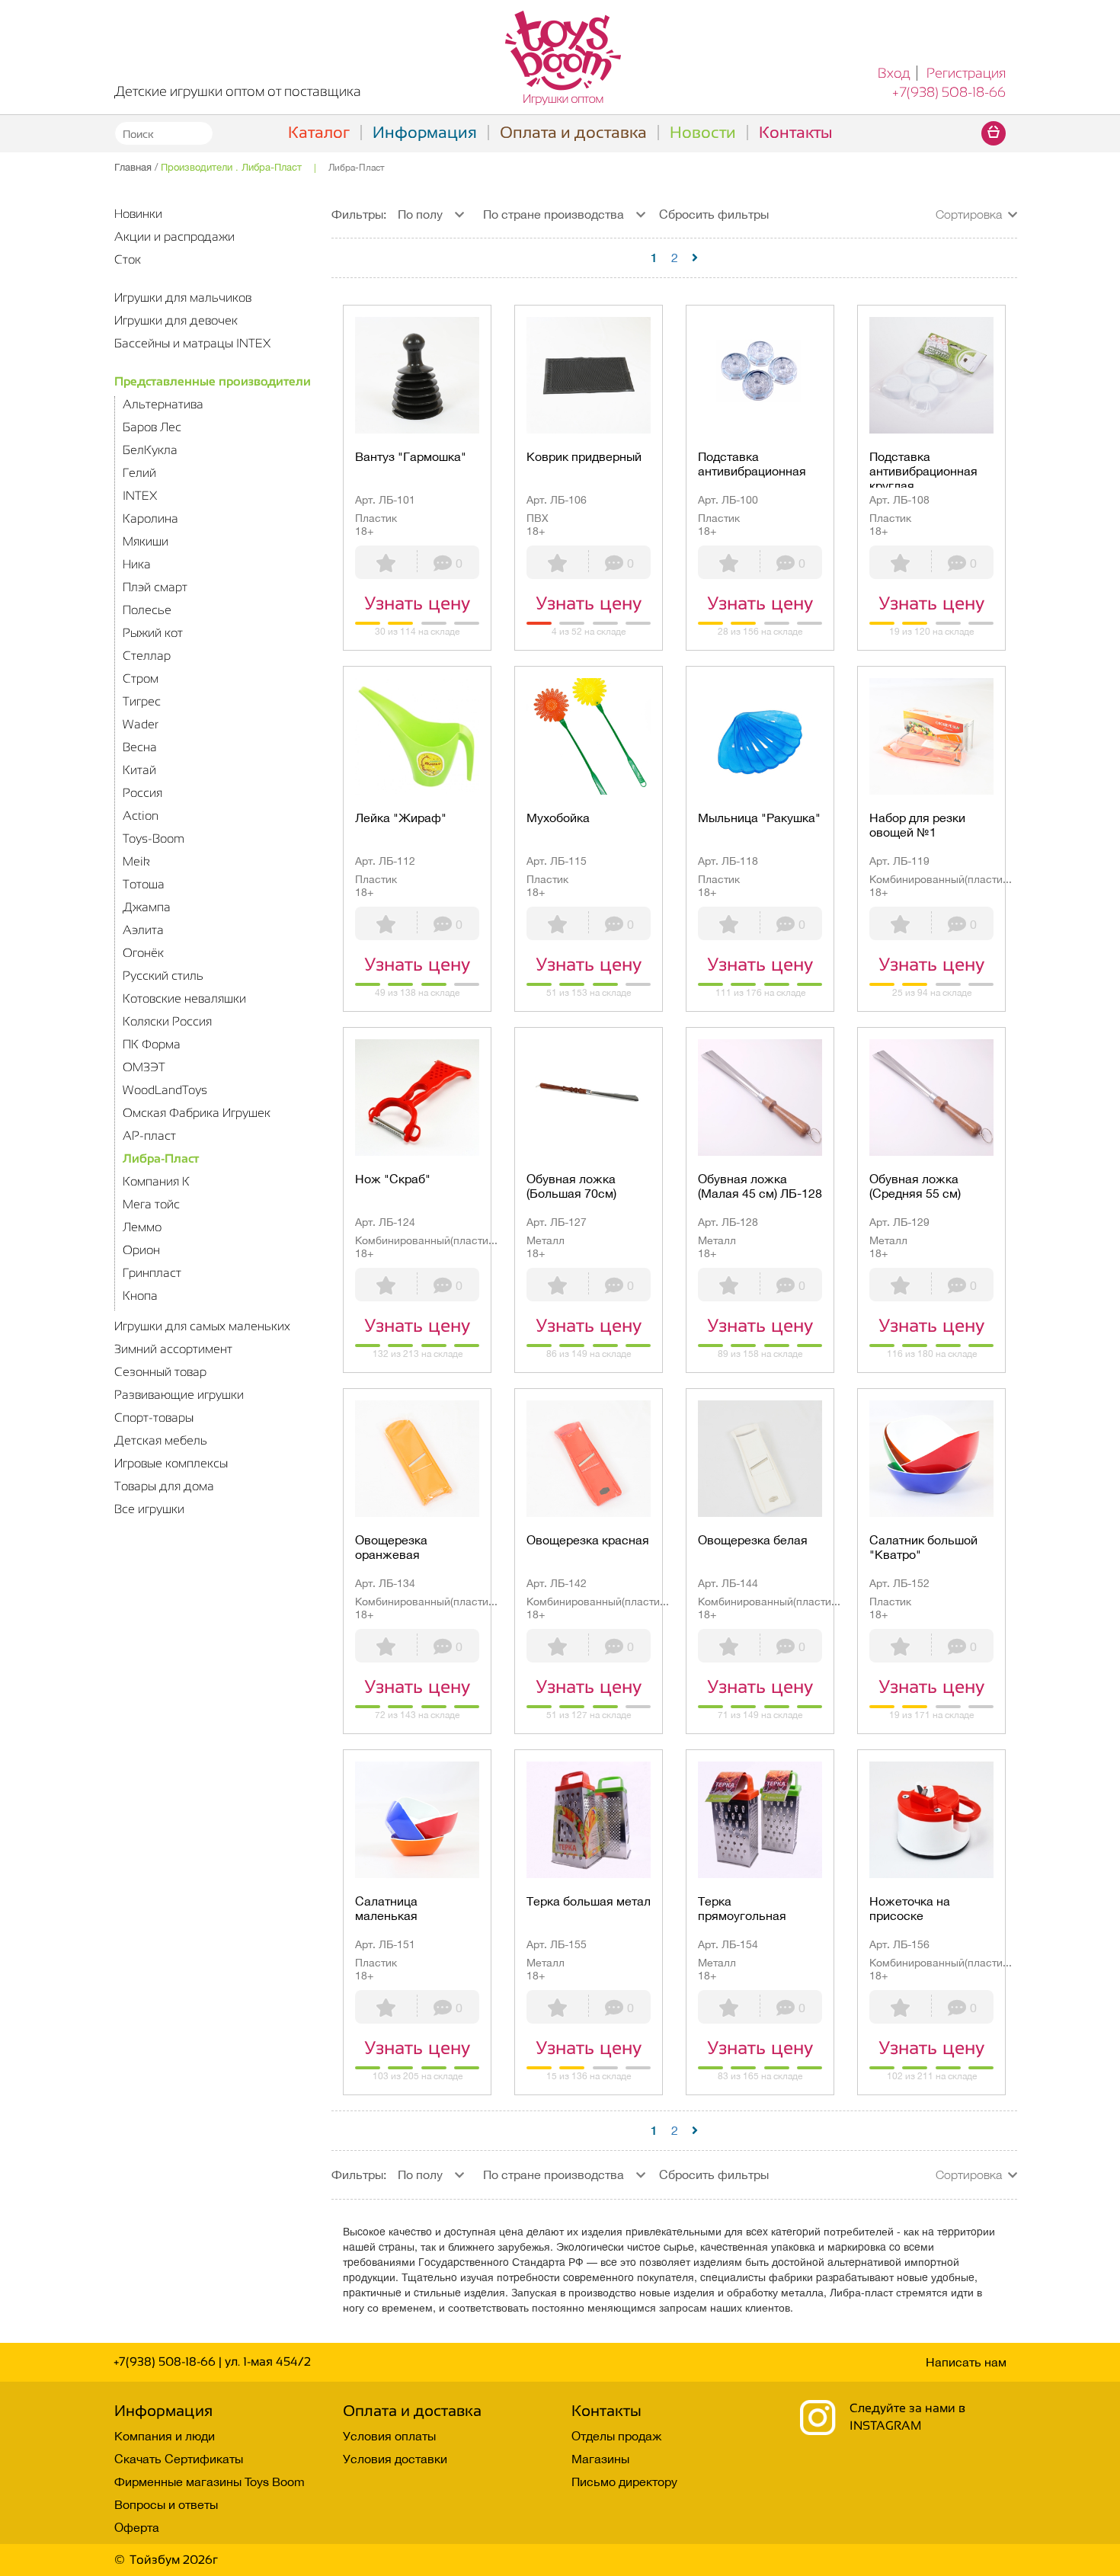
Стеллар (147, 656)
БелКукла (150, 450)
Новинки (138, 214)
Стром (141, 678)
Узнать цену (417, 603)
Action (141, 816)
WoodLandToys (165, 1090)
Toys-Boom (154, 838)
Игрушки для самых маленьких (202, 1326)
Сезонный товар (160, 1372)
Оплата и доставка (573, 132)
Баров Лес (152, 427)
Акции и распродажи (174, 237)
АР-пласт (149, 1136)
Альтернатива (163, 404)
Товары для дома (164, 1486)
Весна (140, 747)
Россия (142, 793)
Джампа (147, 907)
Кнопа (140, 1296)
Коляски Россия (167, 1021)
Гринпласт (152, 1273)
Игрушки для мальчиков (183, 298)
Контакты (795, 132)
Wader (141, 724)
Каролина (150, 518)
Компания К (156, 1181)
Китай (139, 770)
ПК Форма (152, 1044)
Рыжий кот (153, 633)
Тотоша (144, 884)
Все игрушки (149, 1509)
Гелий (139, 473)
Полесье (147, 610)
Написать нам (966, 2362)
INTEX (140, 496)
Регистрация (966, 73)
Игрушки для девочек (176, 320)
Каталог (319, 132)
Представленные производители (213, 381)
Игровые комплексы (171, 1463)
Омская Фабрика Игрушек (197, 1113)
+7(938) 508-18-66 (949, 92)
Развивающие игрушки (179, 1395)
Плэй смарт (155, 587)
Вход (894, 73)
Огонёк (143, 953)
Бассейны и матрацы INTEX (192, 343)
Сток (128, 259)
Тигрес (142, 701)
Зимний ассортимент (173, 1349)
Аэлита (143, 930)
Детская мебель (161, 1440)
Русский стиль (163, 976)
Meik (136, 861)
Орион (141, 1250)
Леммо (142, 1227)
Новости (703, 132)
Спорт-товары (154, 1418)
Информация (425, 132)
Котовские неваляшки (184, 998)
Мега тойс (151, 1204)
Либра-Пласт (161, 1158)
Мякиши (146, 541)
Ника (137, 564)
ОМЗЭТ (144, 1067)
